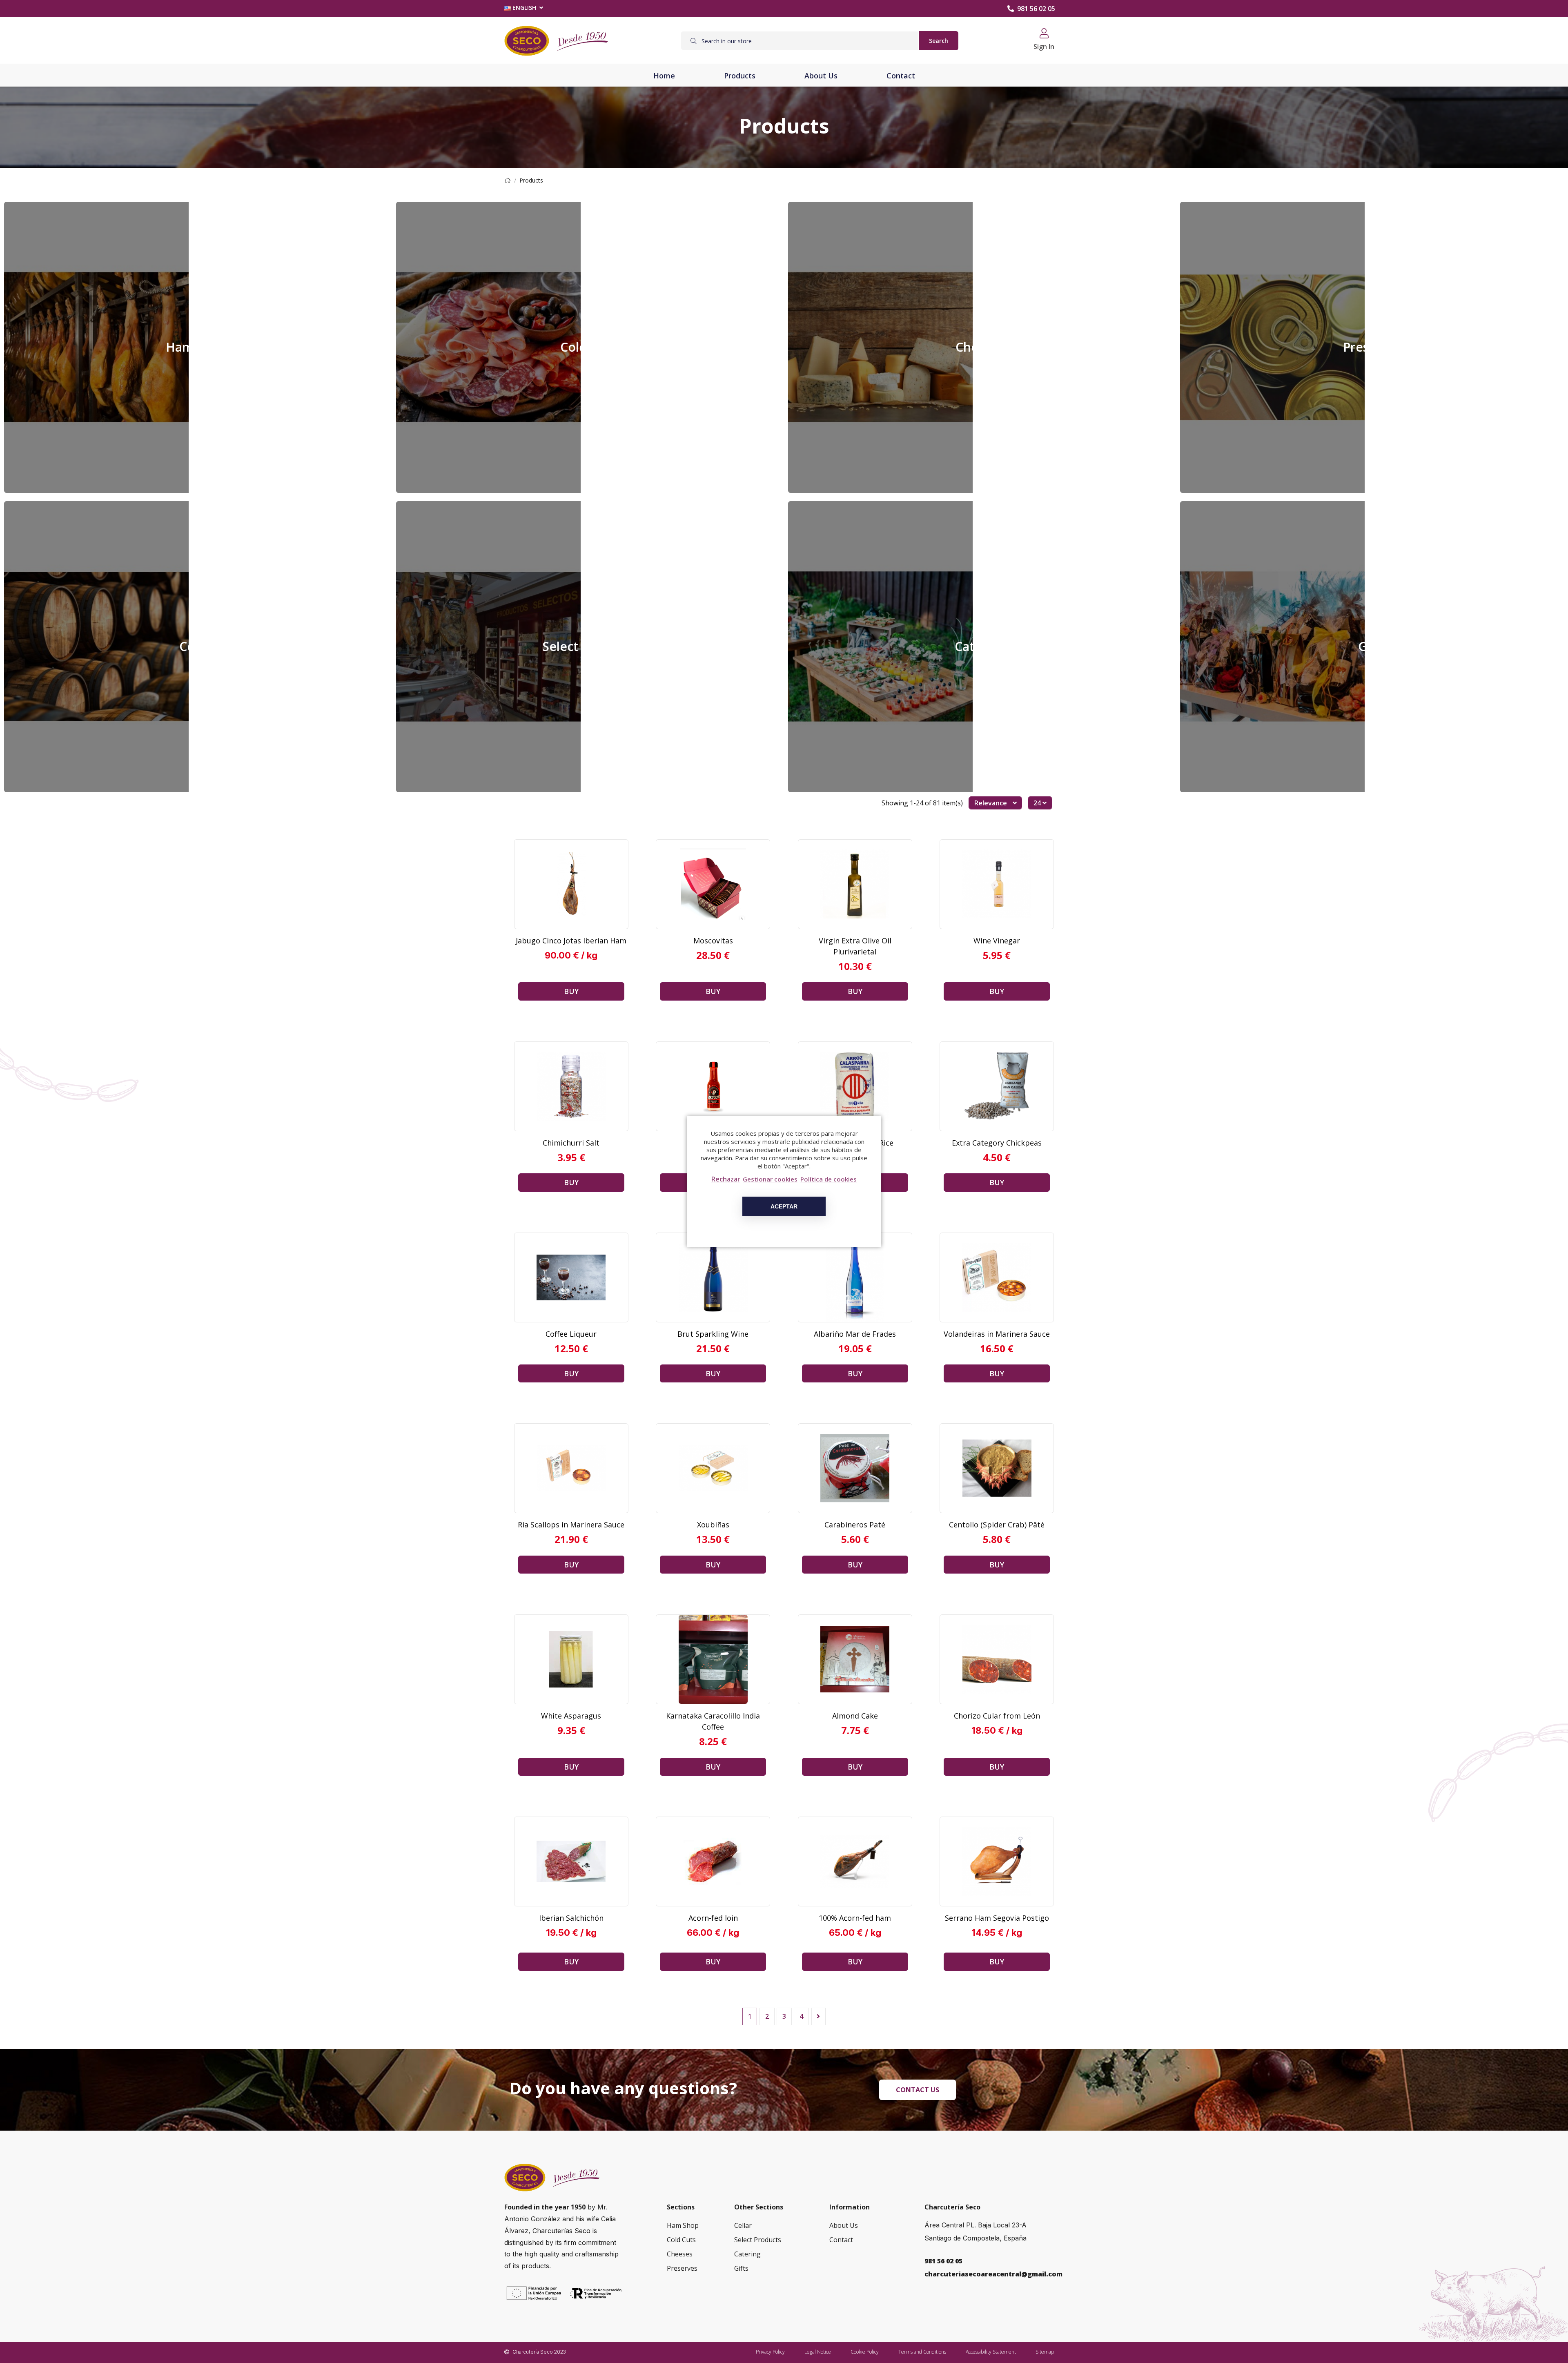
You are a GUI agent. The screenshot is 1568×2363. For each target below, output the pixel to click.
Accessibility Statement (991, 2352)
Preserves (1372, 347)
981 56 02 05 (1036, 9)
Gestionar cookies (770, 1179)
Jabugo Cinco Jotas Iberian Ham (571, 941)
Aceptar (784, 1206)
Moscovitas (713, 941)
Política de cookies (829, 1179)
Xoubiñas (713, 1525)
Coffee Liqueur (571, 1334)
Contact (841, 2240)
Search (939, 41)
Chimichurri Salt (571, 1143)
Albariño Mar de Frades (855, 1334)
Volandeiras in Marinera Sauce (997, 1334)
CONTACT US (918, 2090)
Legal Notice (818, 2352)
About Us (844, 2225)
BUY (571, 991)
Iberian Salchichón (571, 1918)
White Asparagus (571, 1716)
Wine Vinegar (997, 941)
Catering (980, 646)
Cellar (196, 646)
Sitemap (1045, 2352)
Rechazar (726, 1179)
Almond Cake (855, 1716)
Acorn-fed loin (713, 1918)
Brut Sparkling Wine (713, 1334)
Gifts (1372, 646)
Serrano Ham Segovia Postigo (997, 1918)
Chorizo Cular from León (997, 1716)
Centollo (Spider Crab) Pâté (997, 1525)
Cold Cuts (588, 347)
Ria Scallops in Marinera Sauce (571, 1525)
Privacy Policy (770, 2352)
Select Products (588, 646)
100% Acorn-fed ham (855, 1918)
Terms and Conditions (922, 2352)
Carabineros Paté (855, 1525)
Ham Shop (196, 347)
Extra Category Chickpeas (997, 1143)
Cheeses (980, 347)
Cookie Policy (865, 2352)
